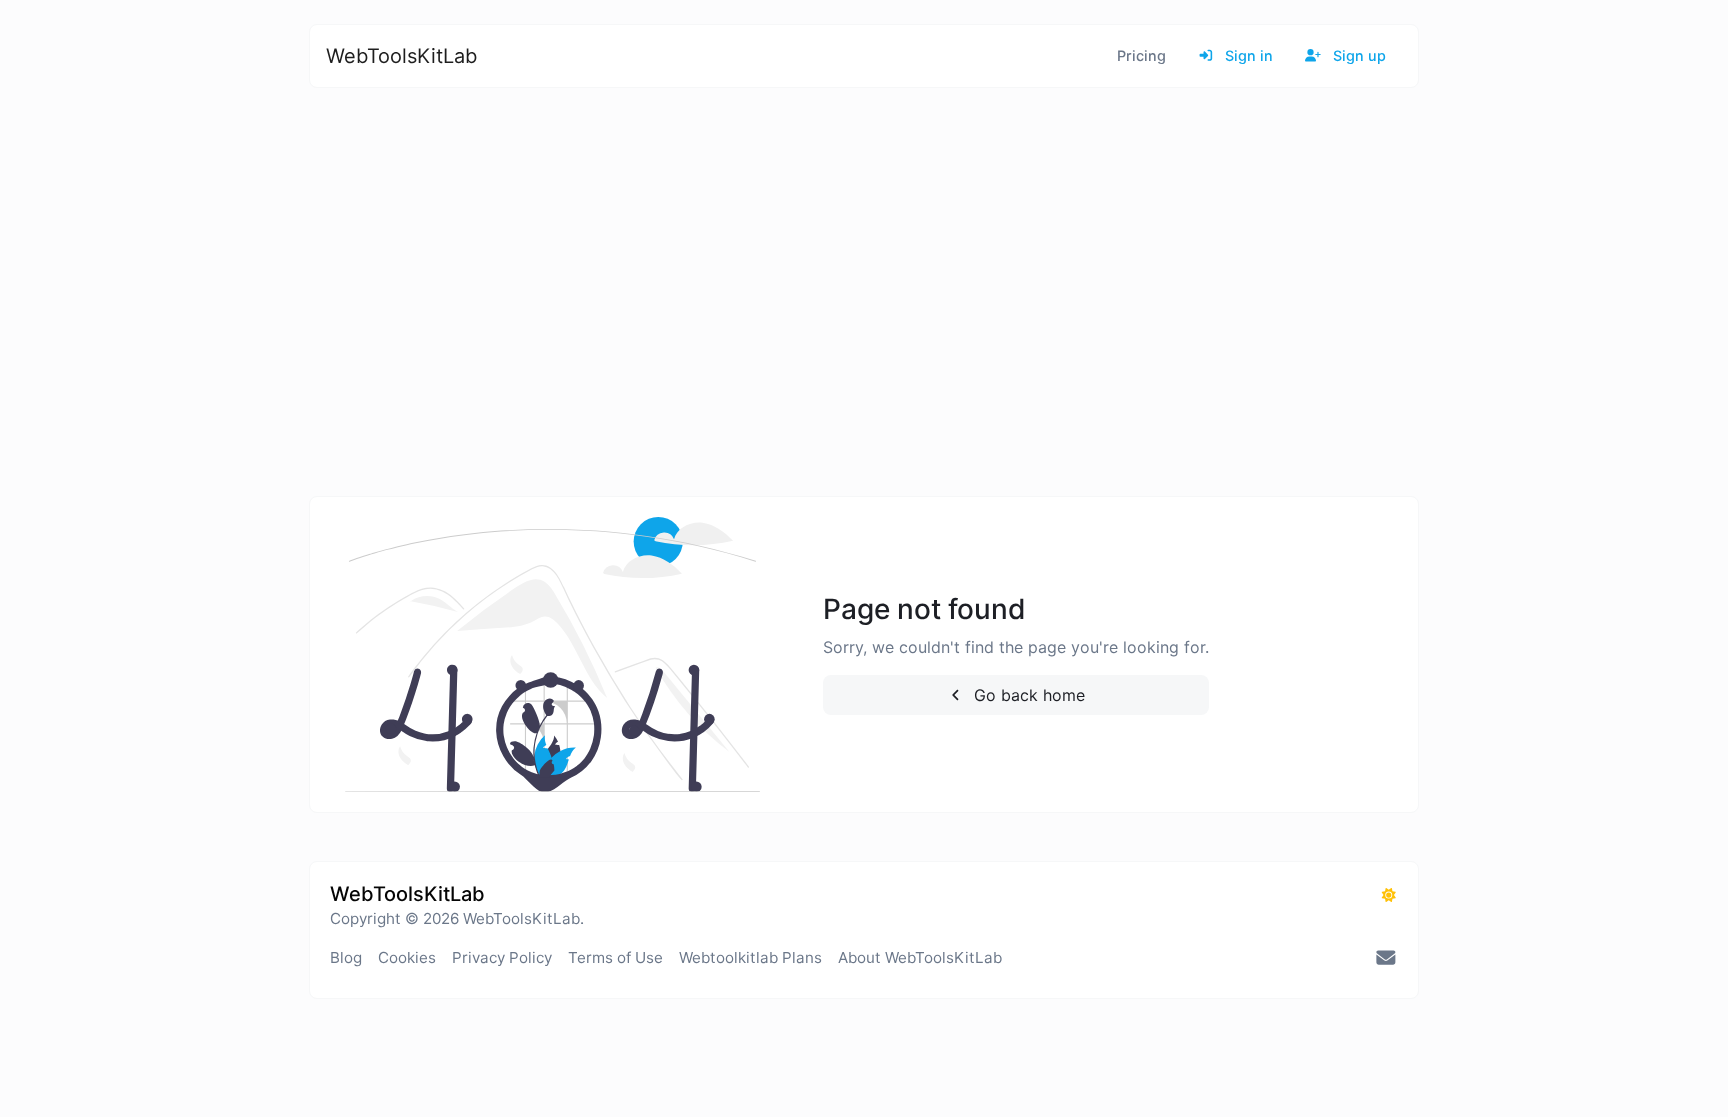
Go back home (1027, 695)
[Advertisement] (909, 292)
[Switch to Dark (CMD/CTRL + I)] (1389, 895)
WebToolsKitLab (401, 56)
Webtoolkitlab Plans (750, 957)
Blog (346, 957)
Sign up (1357, 55)
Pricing (1141, 55)
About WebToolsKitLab (920, 957)
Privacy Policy (502, 957)
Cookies (407, 957)
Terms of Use (615, 957)
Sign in (1247, 55)
